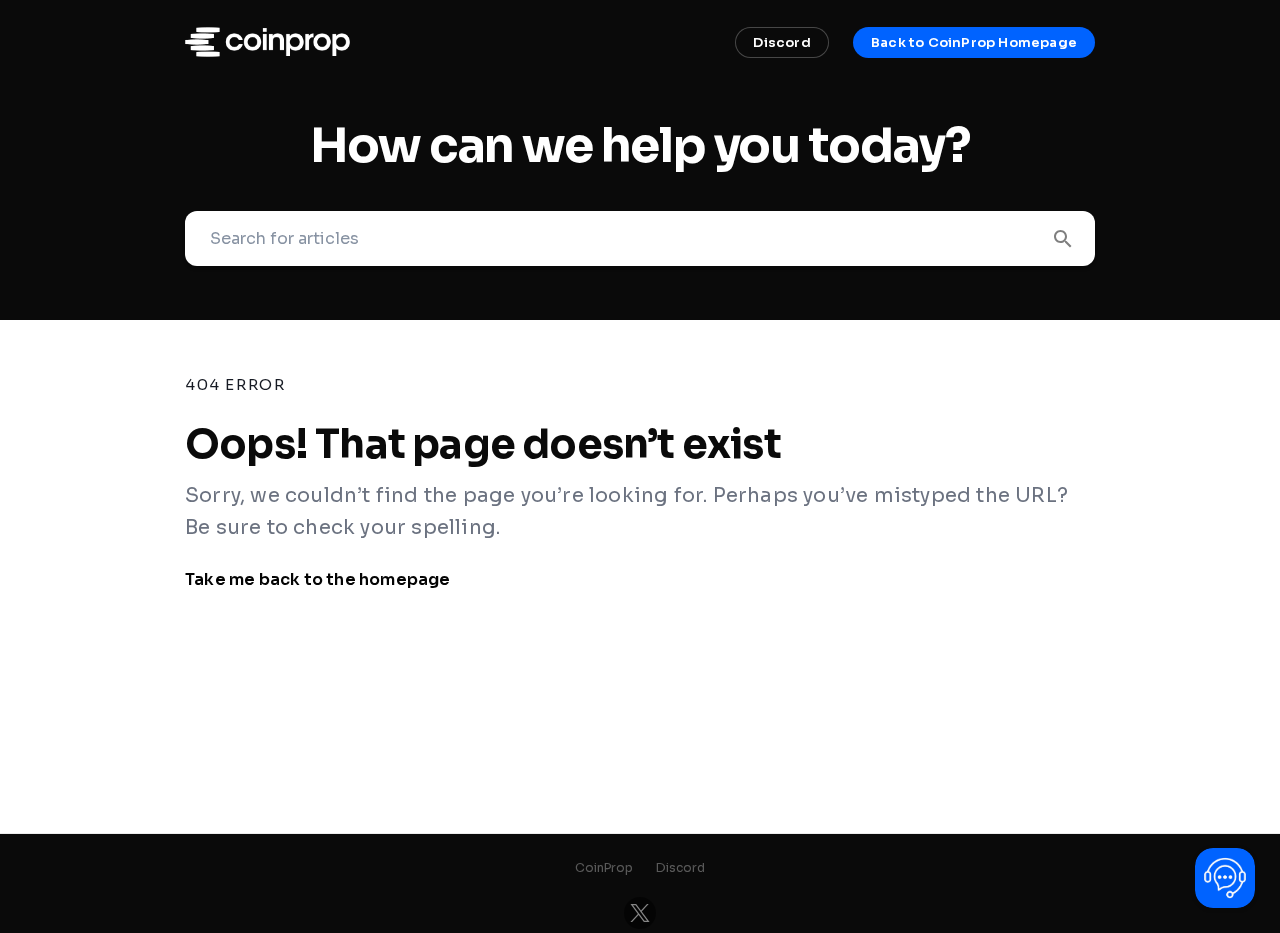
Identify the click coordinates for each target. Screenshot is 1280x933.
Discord (781, 42)
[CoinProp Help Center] (267, 51)
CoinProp (604, 867)
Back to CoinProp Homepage (974, 42)
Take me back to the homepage (318, 579)
